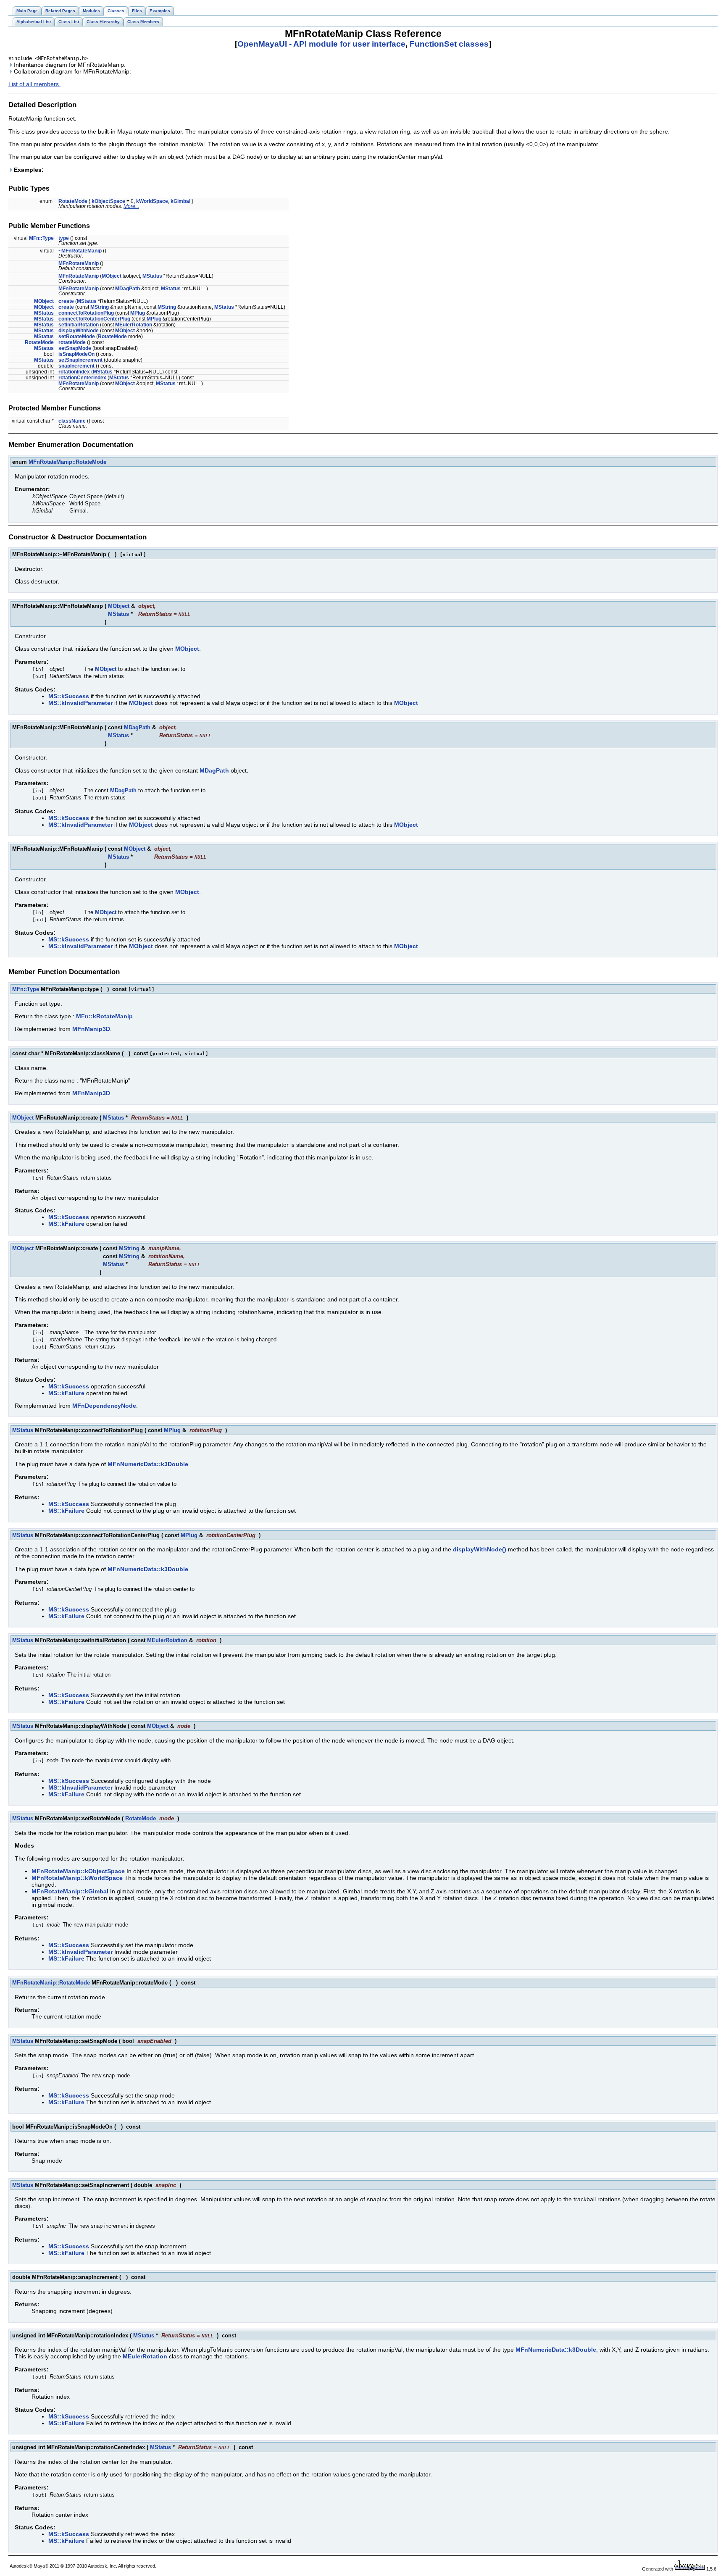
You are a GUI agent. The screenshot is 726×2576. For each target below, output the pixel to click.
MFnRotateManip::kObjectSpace (78, 1871)
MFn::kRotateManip (104, 1016)
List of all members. (34, 84)
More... (131, 206)
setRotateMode (77, 336)
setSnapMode (75, 348)
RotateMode (73, 201)
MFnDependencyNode (104, 1406)
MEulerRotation (134, 325)
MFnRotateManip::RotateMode (67, 462)
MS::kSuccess (69, 696)
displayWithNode (79, 331)
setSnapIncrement (80, 360)
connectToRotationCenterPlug (94, 319)
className (72, 421)
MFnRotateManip (79, 263)
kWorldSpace (152, 201)
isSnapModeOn (76, 354)
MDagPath (128, 289)
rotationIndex (74, 372)
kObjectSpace (108, 201)
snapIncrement (76, 366)
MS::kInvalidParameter (80, 703)
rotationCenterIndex (82, 378)
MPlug (138, 313)
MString (100, 307)
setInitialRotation (79, 325)
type (64, 238)
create (66, 301)
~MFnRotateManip (80, 251)
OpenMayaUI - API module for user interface (321, 44)
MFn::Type (41, 238)
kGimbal (180, 201)
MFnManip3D (91, 1029)
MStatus (152, 276)
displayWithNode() (480, 1549)
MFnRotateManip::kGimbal (70, 1891)
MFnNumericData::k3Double (148, 1464)
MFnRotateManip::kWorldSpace (77, 1878)
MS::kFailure (66, 1224)
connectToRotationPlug (86, 313)
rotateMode (72, 342)
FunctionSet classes (449, 44)
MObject (112, 276)
